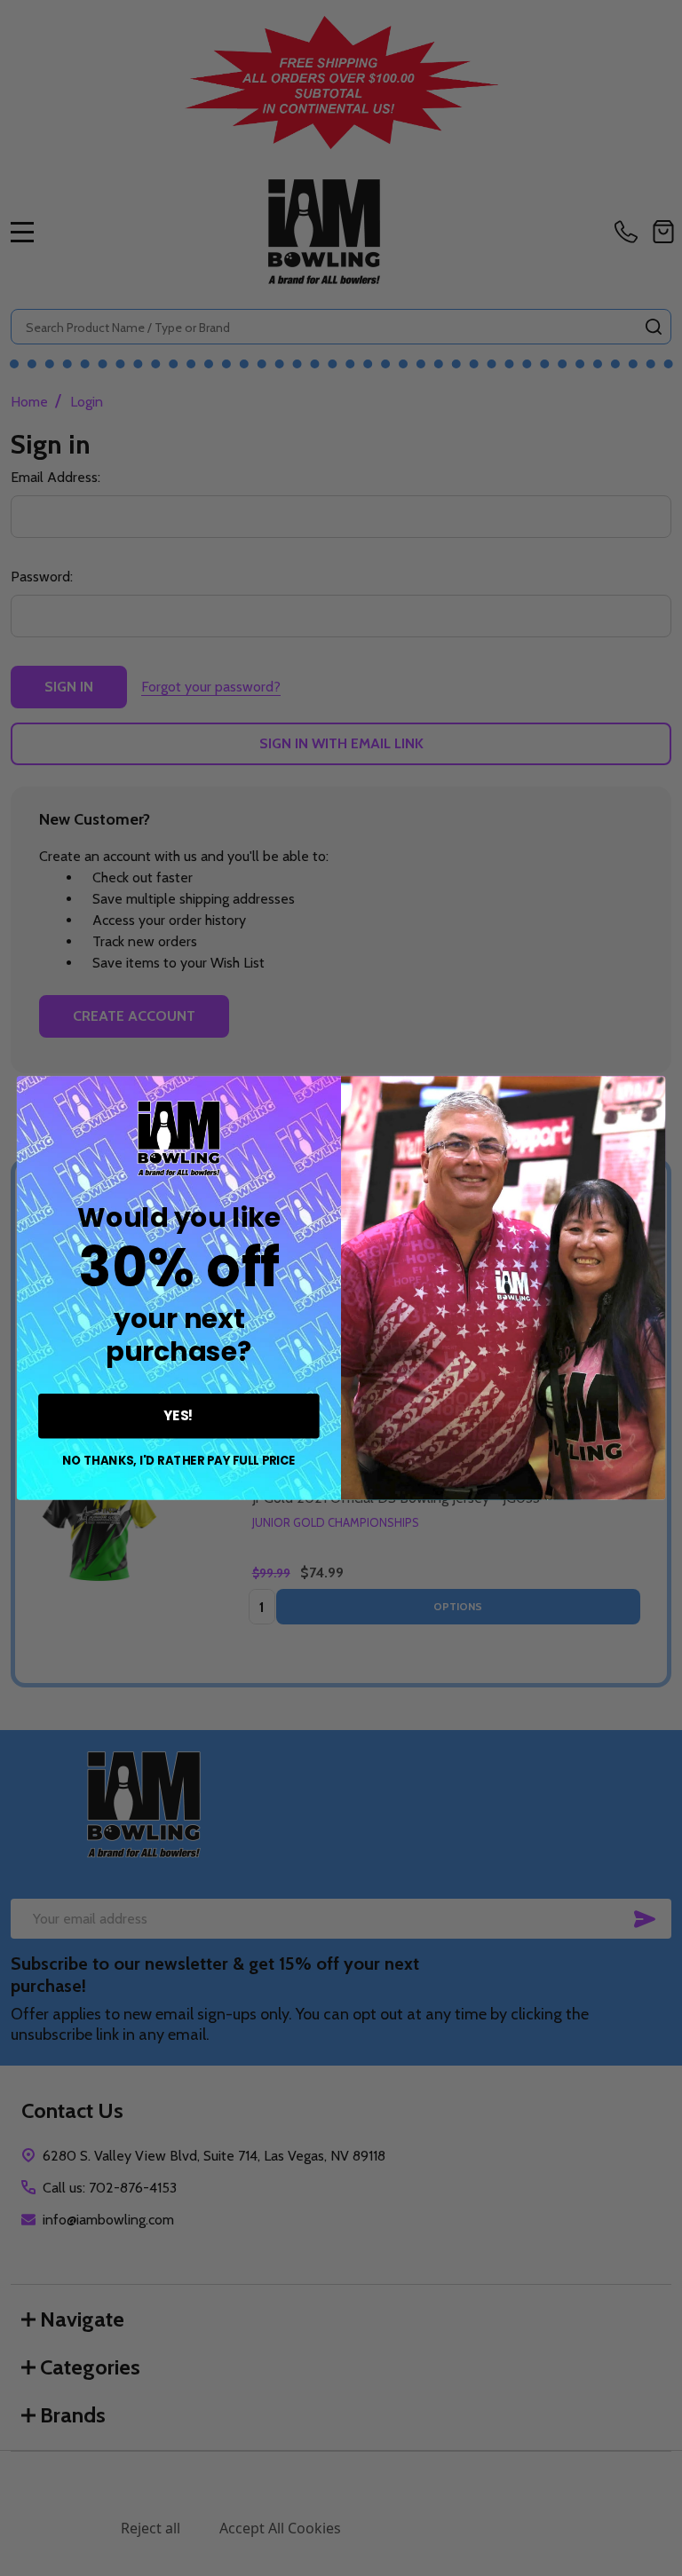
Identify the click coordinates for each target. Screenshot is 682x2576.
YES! (179, 1416)
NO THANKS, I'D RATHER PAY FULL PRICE (179, 1461)
